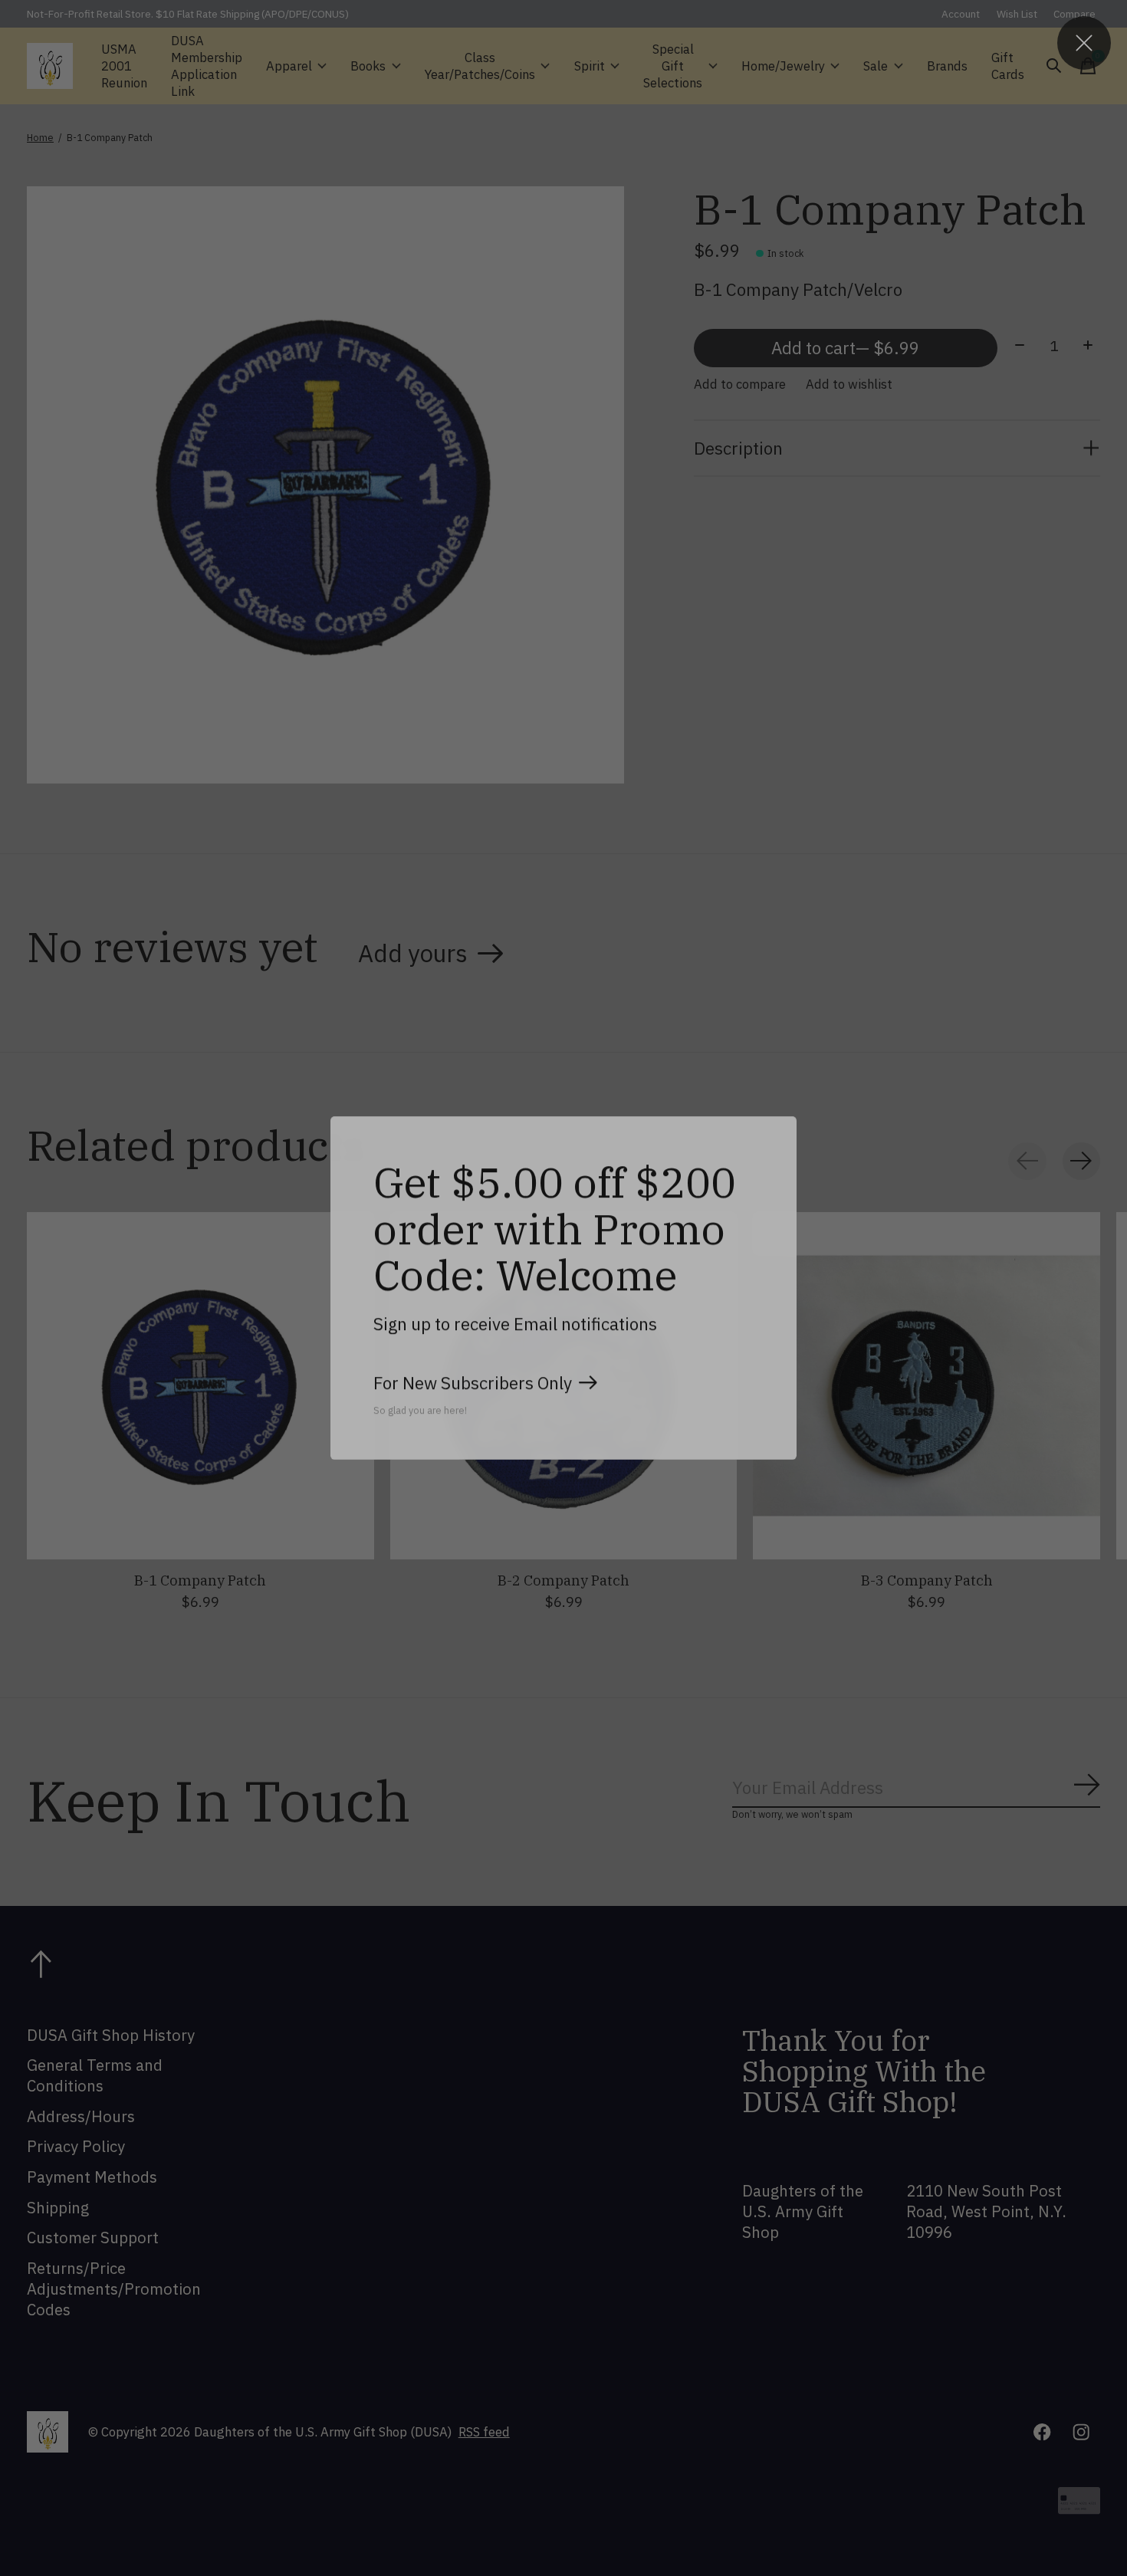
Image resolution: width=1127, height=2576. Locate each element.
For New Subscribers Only (473, 1383)
